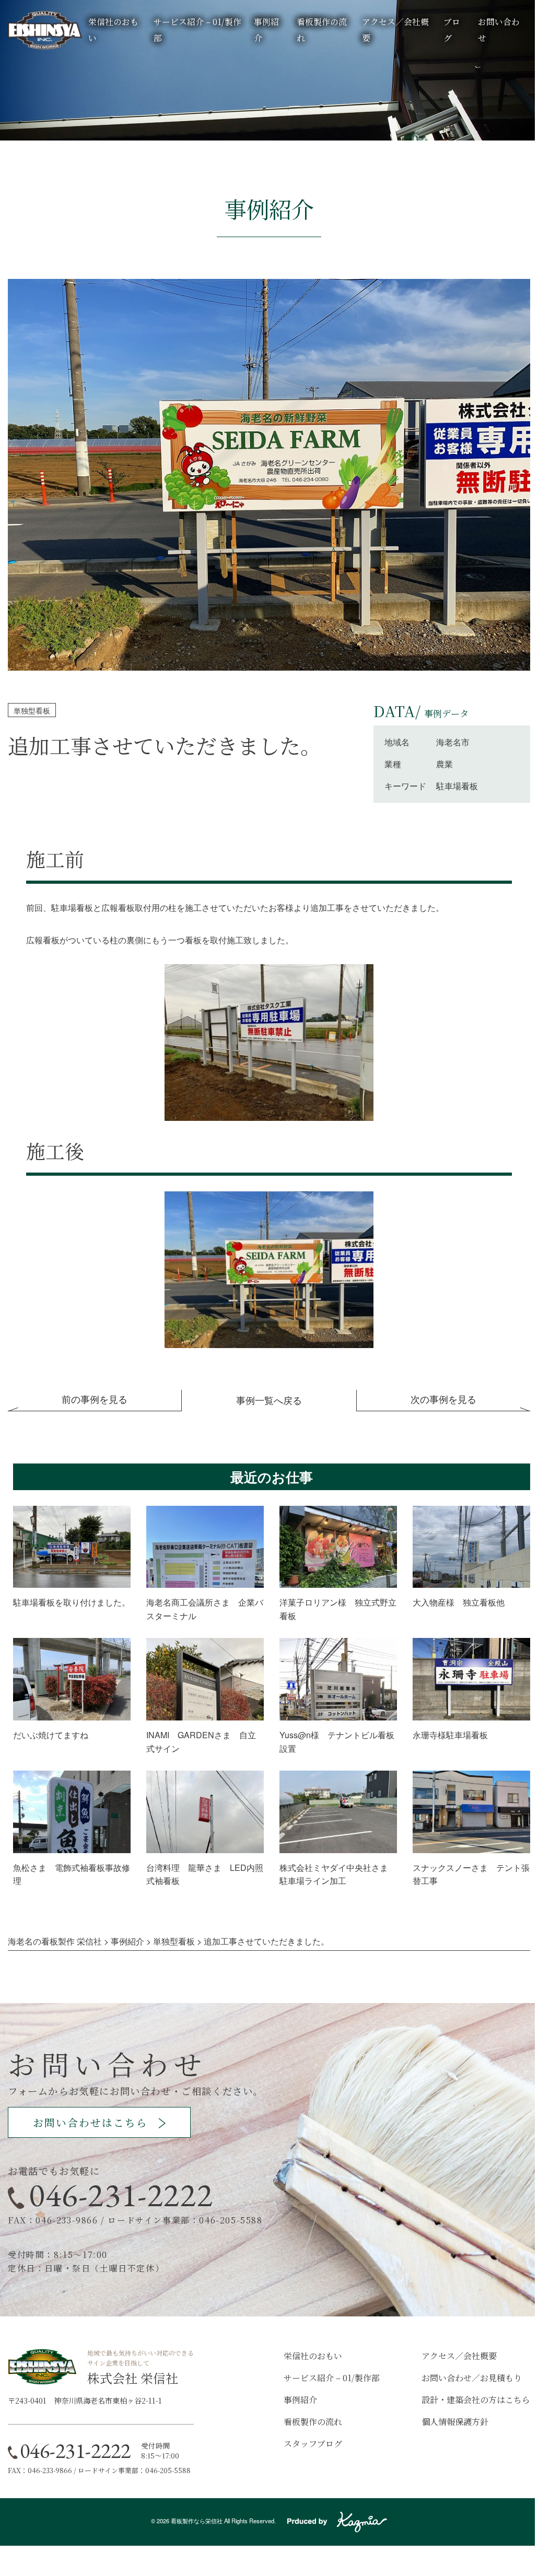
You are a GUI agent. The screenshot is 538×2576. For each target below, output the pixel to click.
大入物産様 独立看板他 (459, 1602)
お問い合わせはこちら (90, 2122)
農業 (445, 764)
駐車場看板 (457, 786)
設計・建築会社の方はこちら (476, 2400)
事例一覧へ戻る (269, 1400)
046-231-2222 (121, 2195)
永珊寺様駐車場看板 (450, 1735)
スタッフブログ (313, 2444)
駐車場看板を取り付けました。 (72, 1602)
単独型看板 (32, 710)
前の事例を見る (95, 1399)
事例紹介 (300, 2400)
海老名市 (453, 742)
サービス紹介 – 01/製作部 (332, 2378)
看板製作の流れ (313, 2422)
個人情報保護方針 (455, 2422)
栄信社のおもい (313, 2356)
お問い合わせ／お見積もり (472, 2378)
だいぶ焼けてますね (51, 1735)
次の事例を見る (443, 1399)
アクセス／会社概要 (459, 2356)
